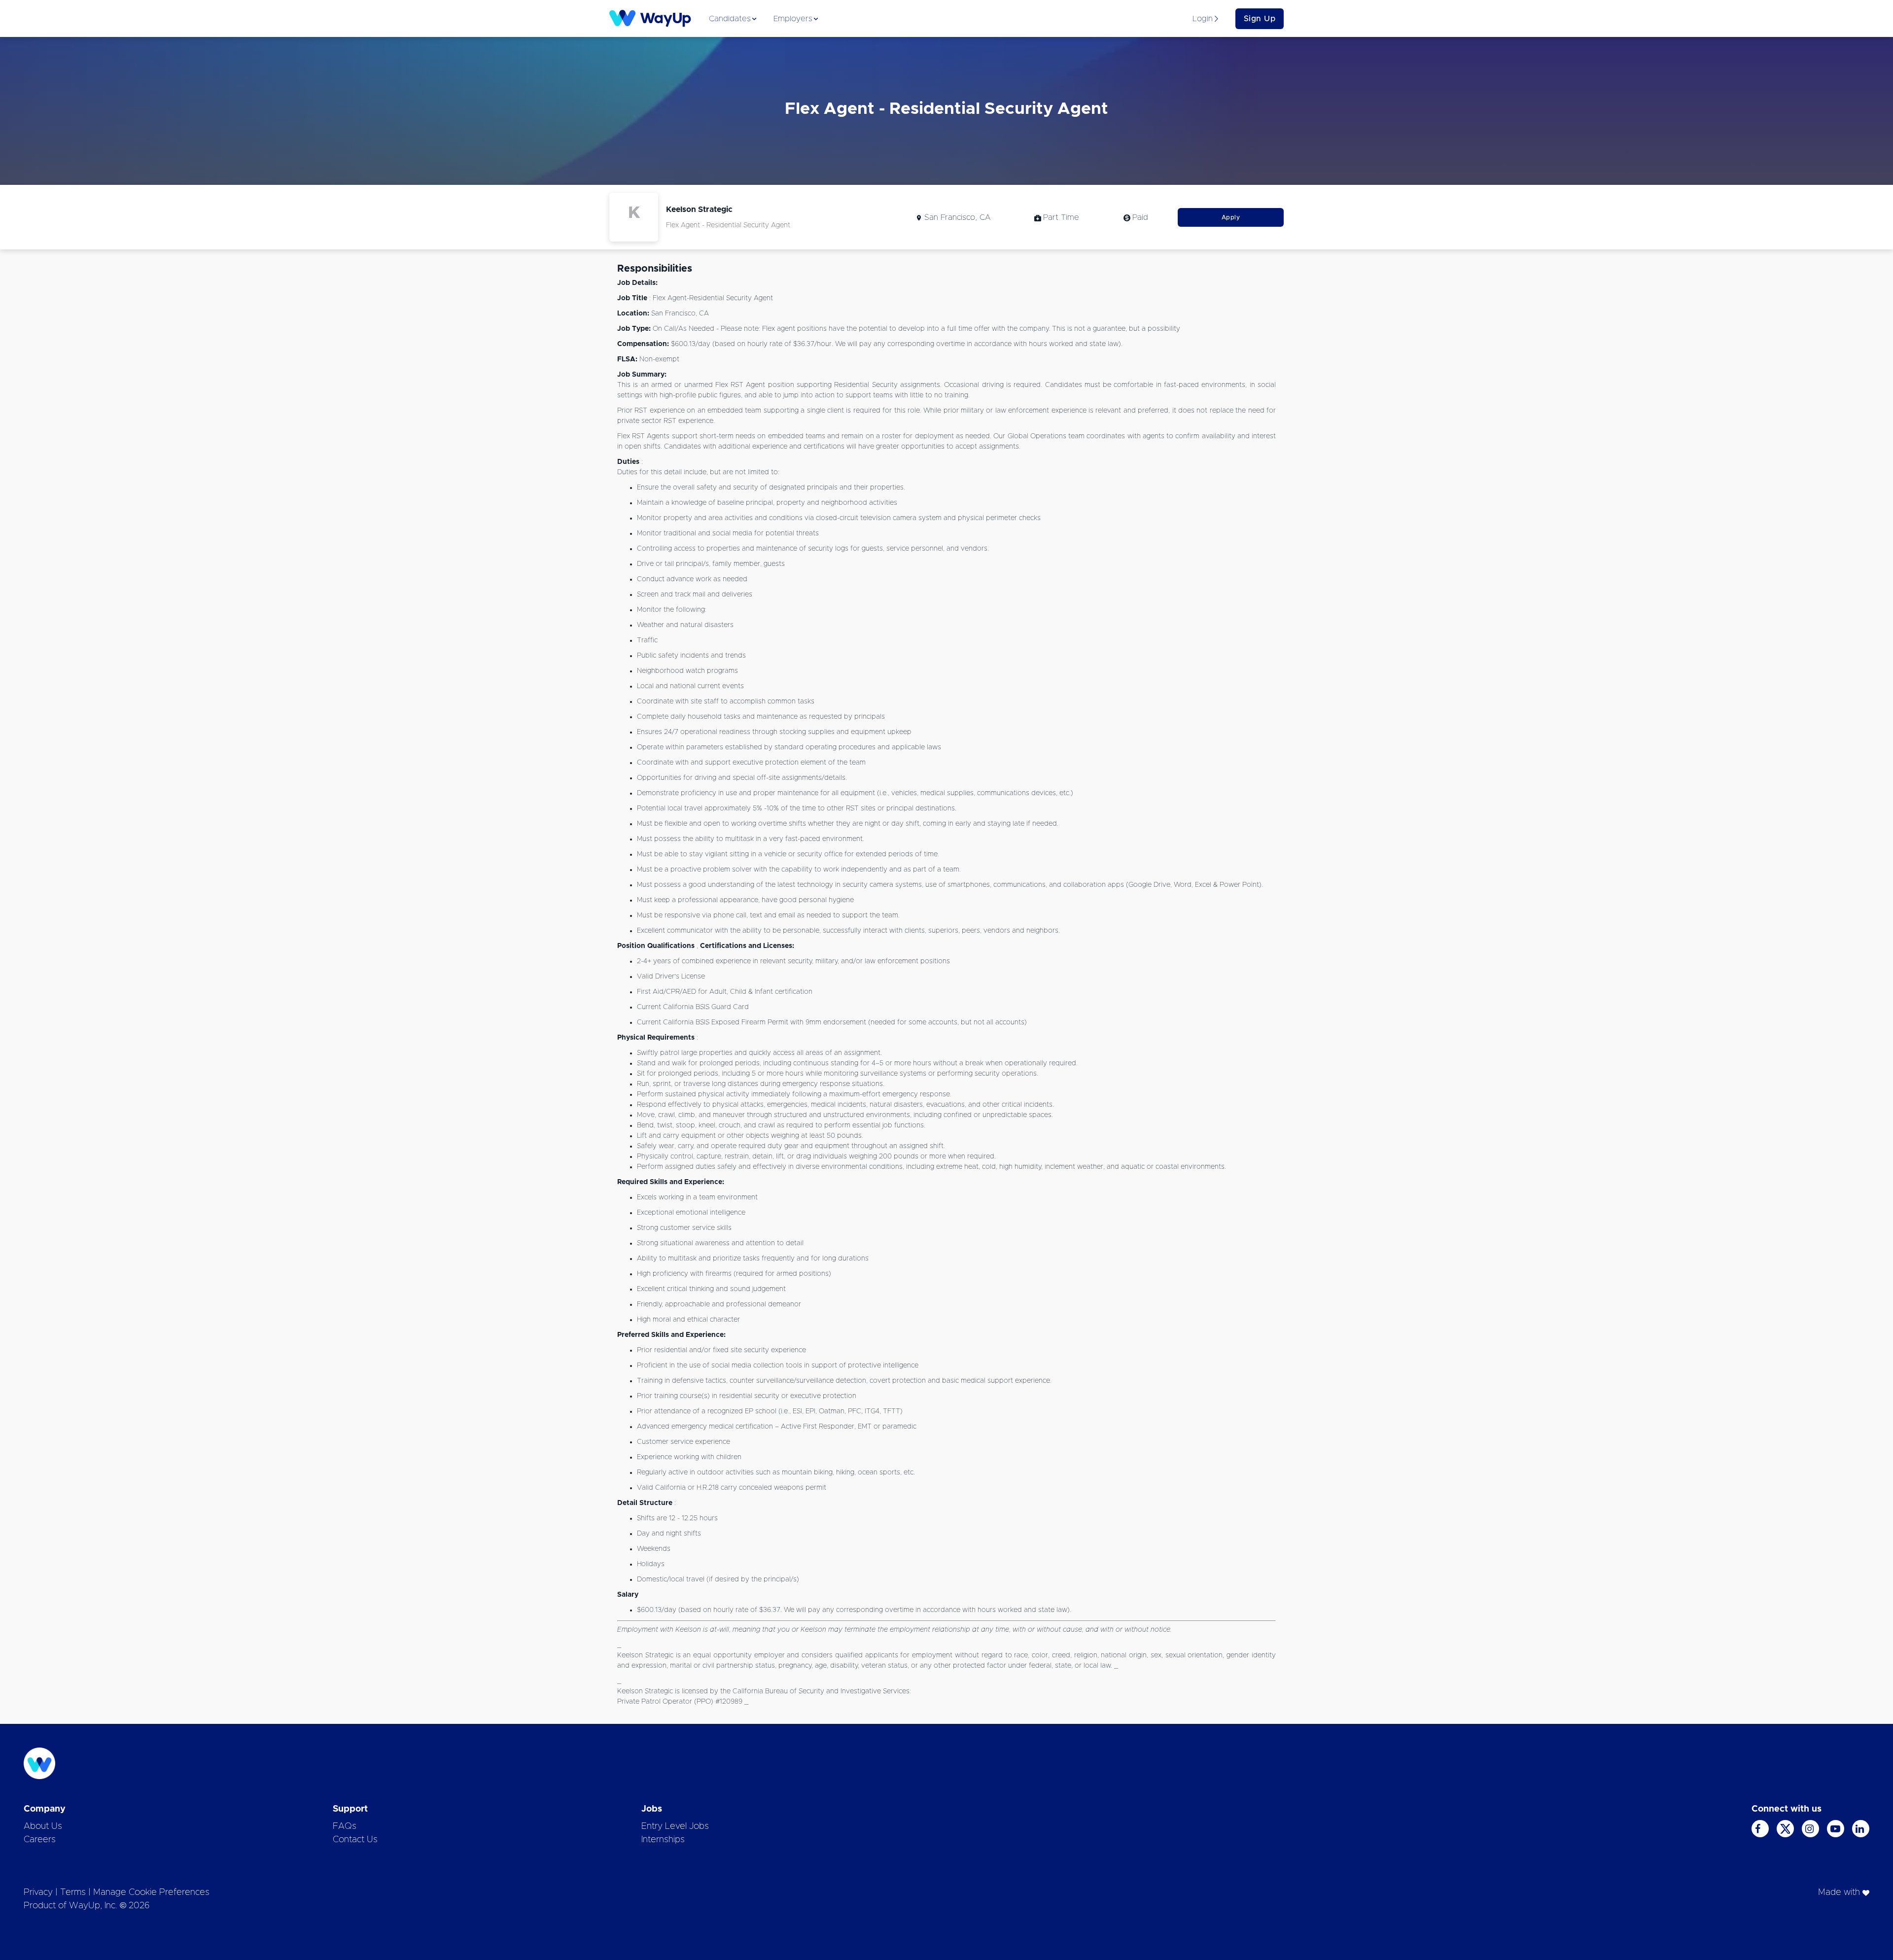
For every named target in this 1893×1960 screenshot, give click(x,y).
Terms (73, 1892)
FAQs (345, 1826)
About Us (43, 1826)
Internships (663, 1840)
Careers (40, 1840)
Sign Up (1260, 19)
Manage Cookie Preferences (151, 1892)
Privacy (38, 1892)
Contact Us (355, 1840)
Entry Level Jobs (675, 1826)
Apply (1231, 217)
